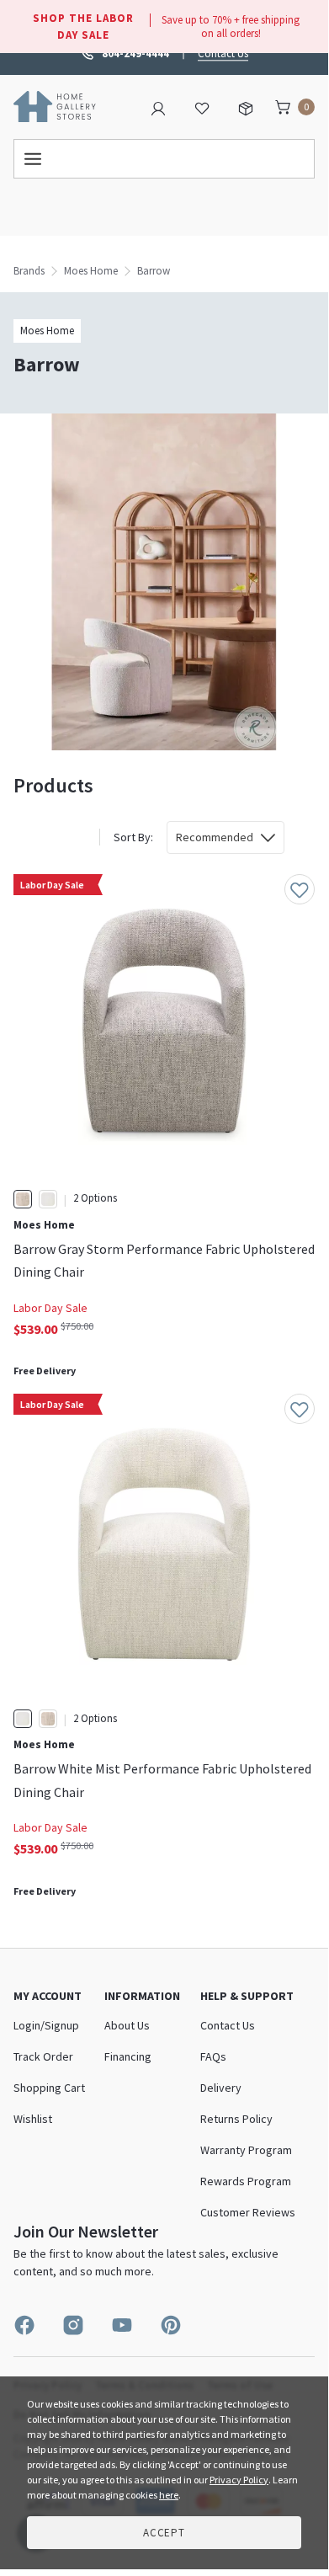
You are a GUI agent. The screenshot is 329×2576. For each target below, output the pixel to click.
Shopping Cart (49, 2088)
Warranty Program (246, 2150)
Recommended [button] (215, 837)
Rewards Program (246, 2181)
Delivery (221, 2088)
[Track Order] (246, 107)
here (169, 2495)
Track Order (43, 2056)
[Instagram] (73, 2325)
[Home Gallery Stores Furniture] (55, 105)
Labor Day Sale (50, 1308)
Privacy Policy (239, 2480)
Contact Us (223, 53)
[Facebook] (24, 2325)
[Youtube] (122, 2325)
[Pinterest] (171, 2325)
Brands (29, 271)
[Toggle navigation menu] (164, 159)
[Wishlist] (202, 107)
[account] (158, 107)
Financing (128, 2056)
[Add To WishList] (300, 889)
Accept (164, 2533)
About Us (127, 2025)
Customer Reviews (248, 2212)
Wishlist (33, 2119)
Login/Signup (46, 2025)
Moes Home (91, 271)
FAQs (213, 2056)
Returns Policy (236, 2119)
